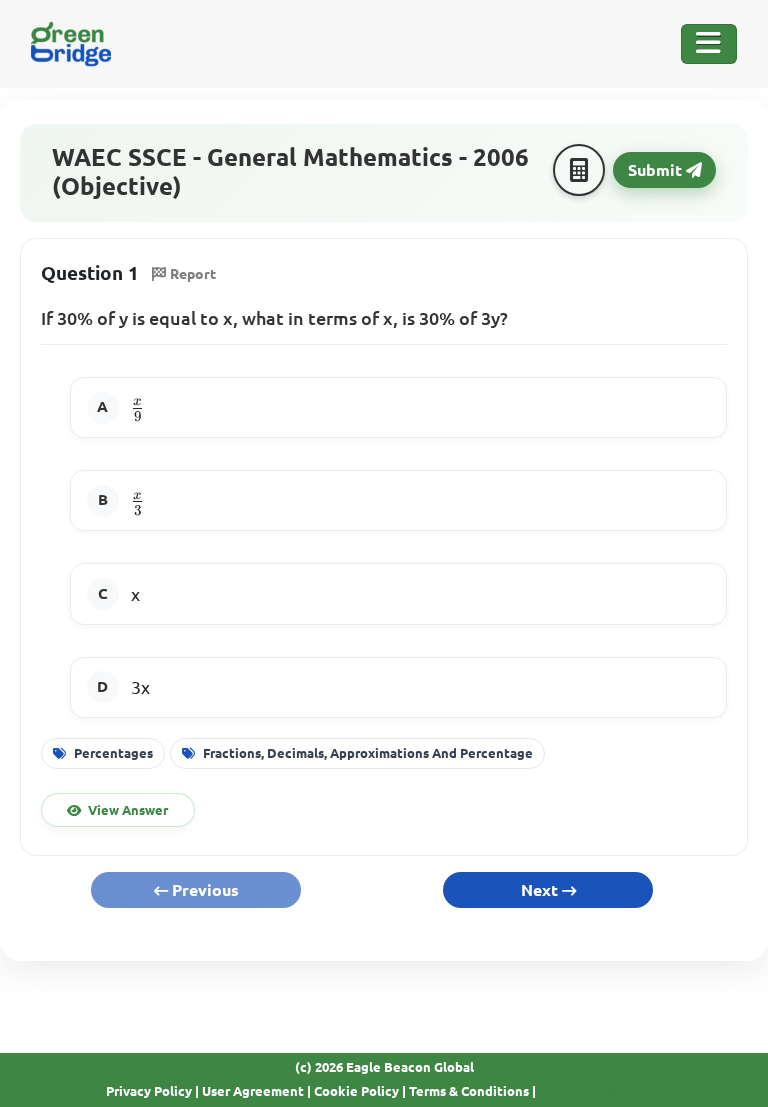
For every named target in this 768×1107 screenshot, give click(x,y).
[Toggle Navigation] (709, 44)
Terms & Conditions (469, 1091)
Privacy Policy (149, 1091)
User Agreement (253, 1091)
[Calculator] (579, 170)
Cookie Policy (356, 1091)
